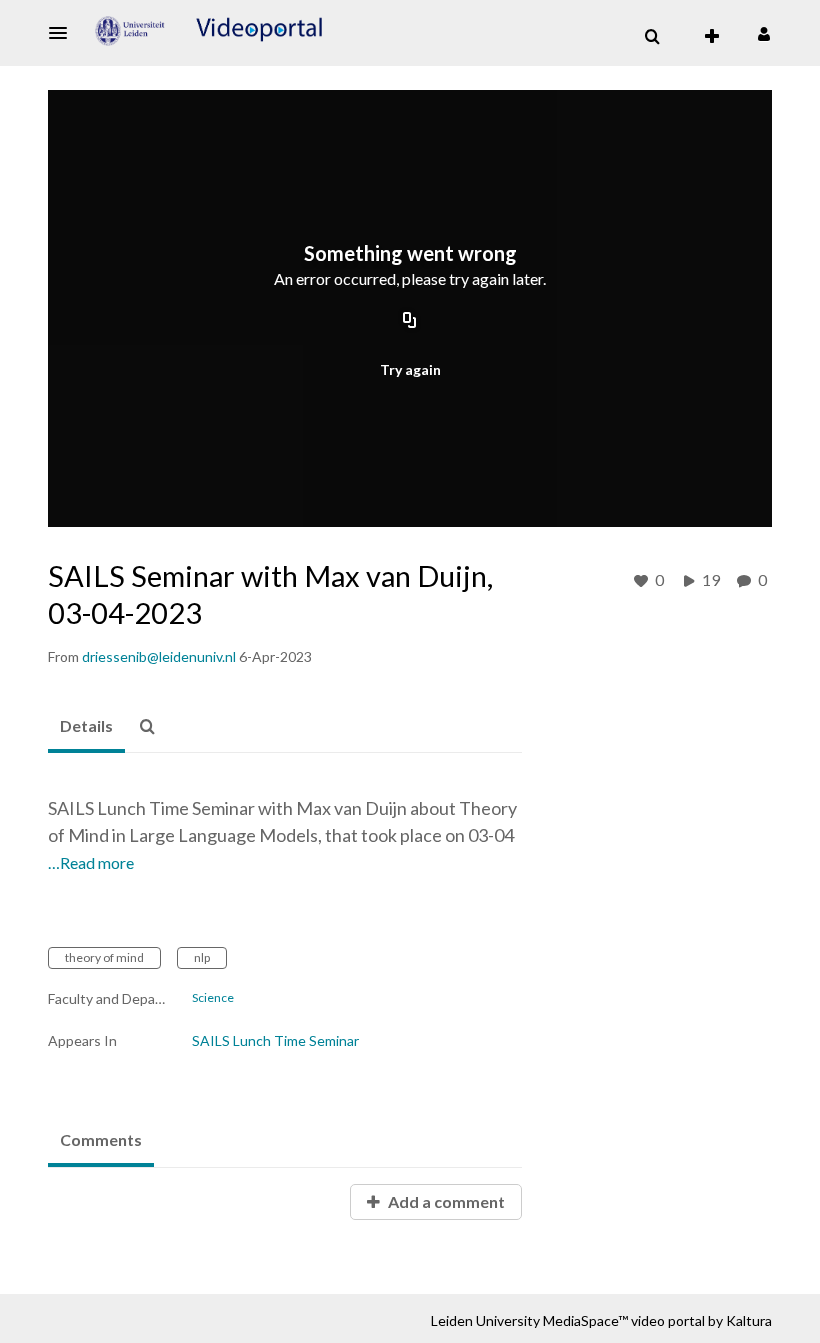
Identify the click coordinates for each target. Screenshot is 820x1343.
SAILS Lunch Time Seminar (275, 1040)
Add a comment (445, 1201)
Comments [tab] (101, 1139)
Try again (410, 369)
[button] (64, 33)
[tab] (86, 727)
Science (213, 998)
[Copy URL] (410, 322)
